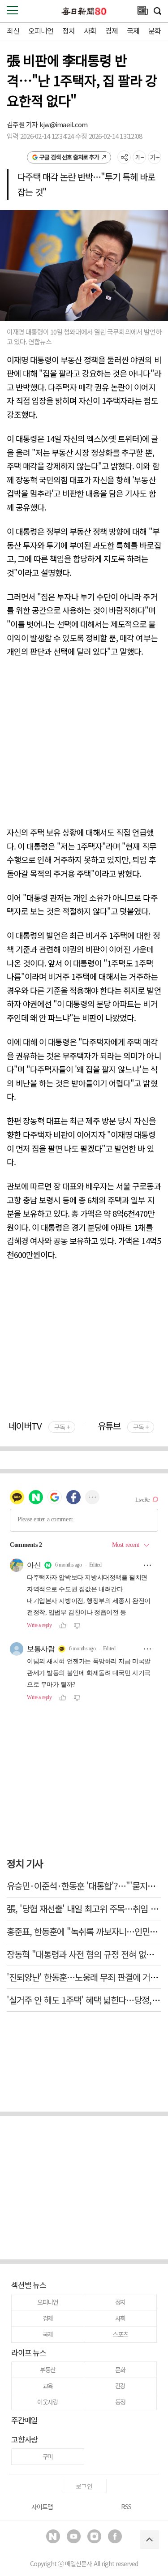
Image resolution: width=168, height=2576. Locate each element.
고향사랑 (24, 2439)
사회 (90, 30)
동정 (121, 2402)
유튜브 (123, 1426)
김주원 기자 (23, 124)
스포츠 (120, 2334)
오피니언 (41, 30)
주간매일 (24, 2420)
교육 (48, 2386)
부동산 (48, 2370)
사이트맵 (42, 2507)
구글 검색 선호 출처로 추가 (69, 157)
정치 (69, 30)
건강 (121, 2386)
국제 (133, 30)
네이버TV (39, 1426)
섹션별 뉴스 (29, 2285)
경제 (112, 30)
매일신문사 (78, 2563)
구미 (48, 2456)
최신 (13, 30)
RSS (126, 2507)
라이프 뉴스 (29, 2352)
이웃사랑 (48, 2402)
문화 (155, 30)
